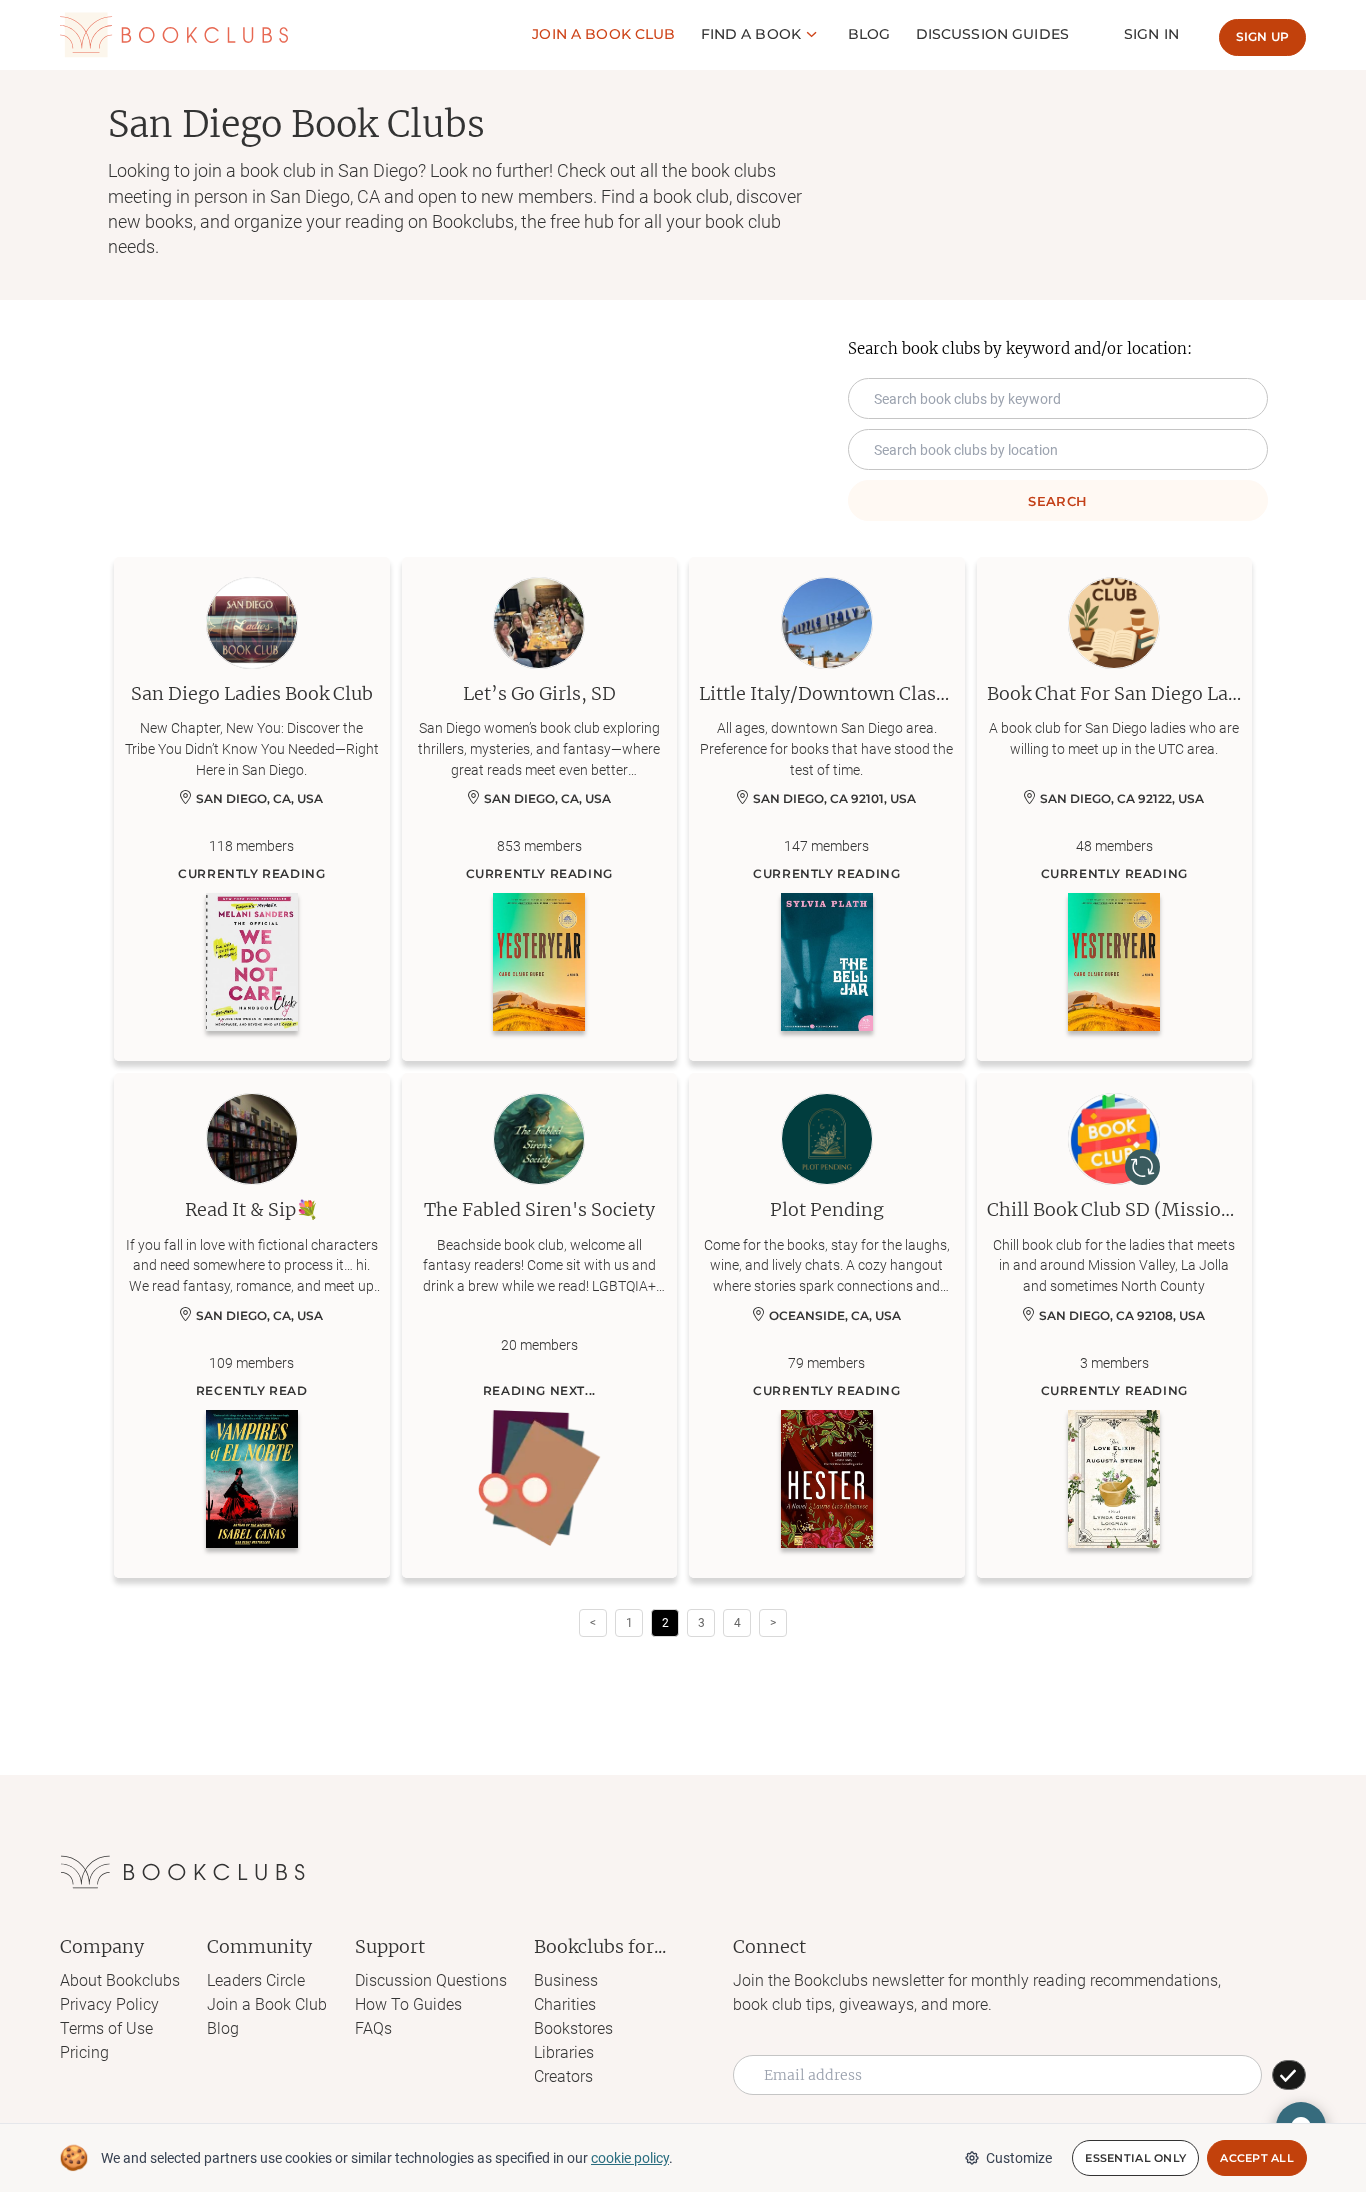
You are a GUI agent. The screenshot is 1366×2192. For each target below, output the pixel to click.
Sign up (1262, 36)
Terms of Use (106, 2028)
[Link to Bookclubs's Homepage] (174, 35)
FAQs (373, 2028)
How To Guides (408, 2004)
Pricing (84, 2052)
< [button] (593, 1623)
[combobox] (1058, 449)
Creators (563, 2076)
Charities (565, 2004)
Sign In (1151, 34)
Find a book (751, 34)
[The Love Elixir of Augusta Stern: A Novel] (1114, 1479)
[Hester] (827, 1479)
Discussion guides (992, 34)
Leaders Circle (256, 1980)
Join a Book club (603, 34)
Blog (869, 34)
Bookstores (573, 2028)
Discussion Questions (431, 1980)
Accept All (1257, 2158)
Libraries (564, 2052)
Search (1057, 501)
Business (566, 1980)
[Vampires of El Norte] (252, 1479)
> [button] (773, 1623)
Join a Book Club (267, 2004)
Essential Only (1135, 2158)
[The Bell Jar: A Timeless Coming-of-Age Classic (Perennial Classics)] (827, 962)
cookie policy (630, 2158)
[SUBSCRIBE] (1289, 2075)
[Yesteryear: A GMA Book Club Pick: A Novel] (539, 962)
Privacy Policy (109, 2004)
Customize (1019, 2158)
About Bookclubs (120, 1980)
